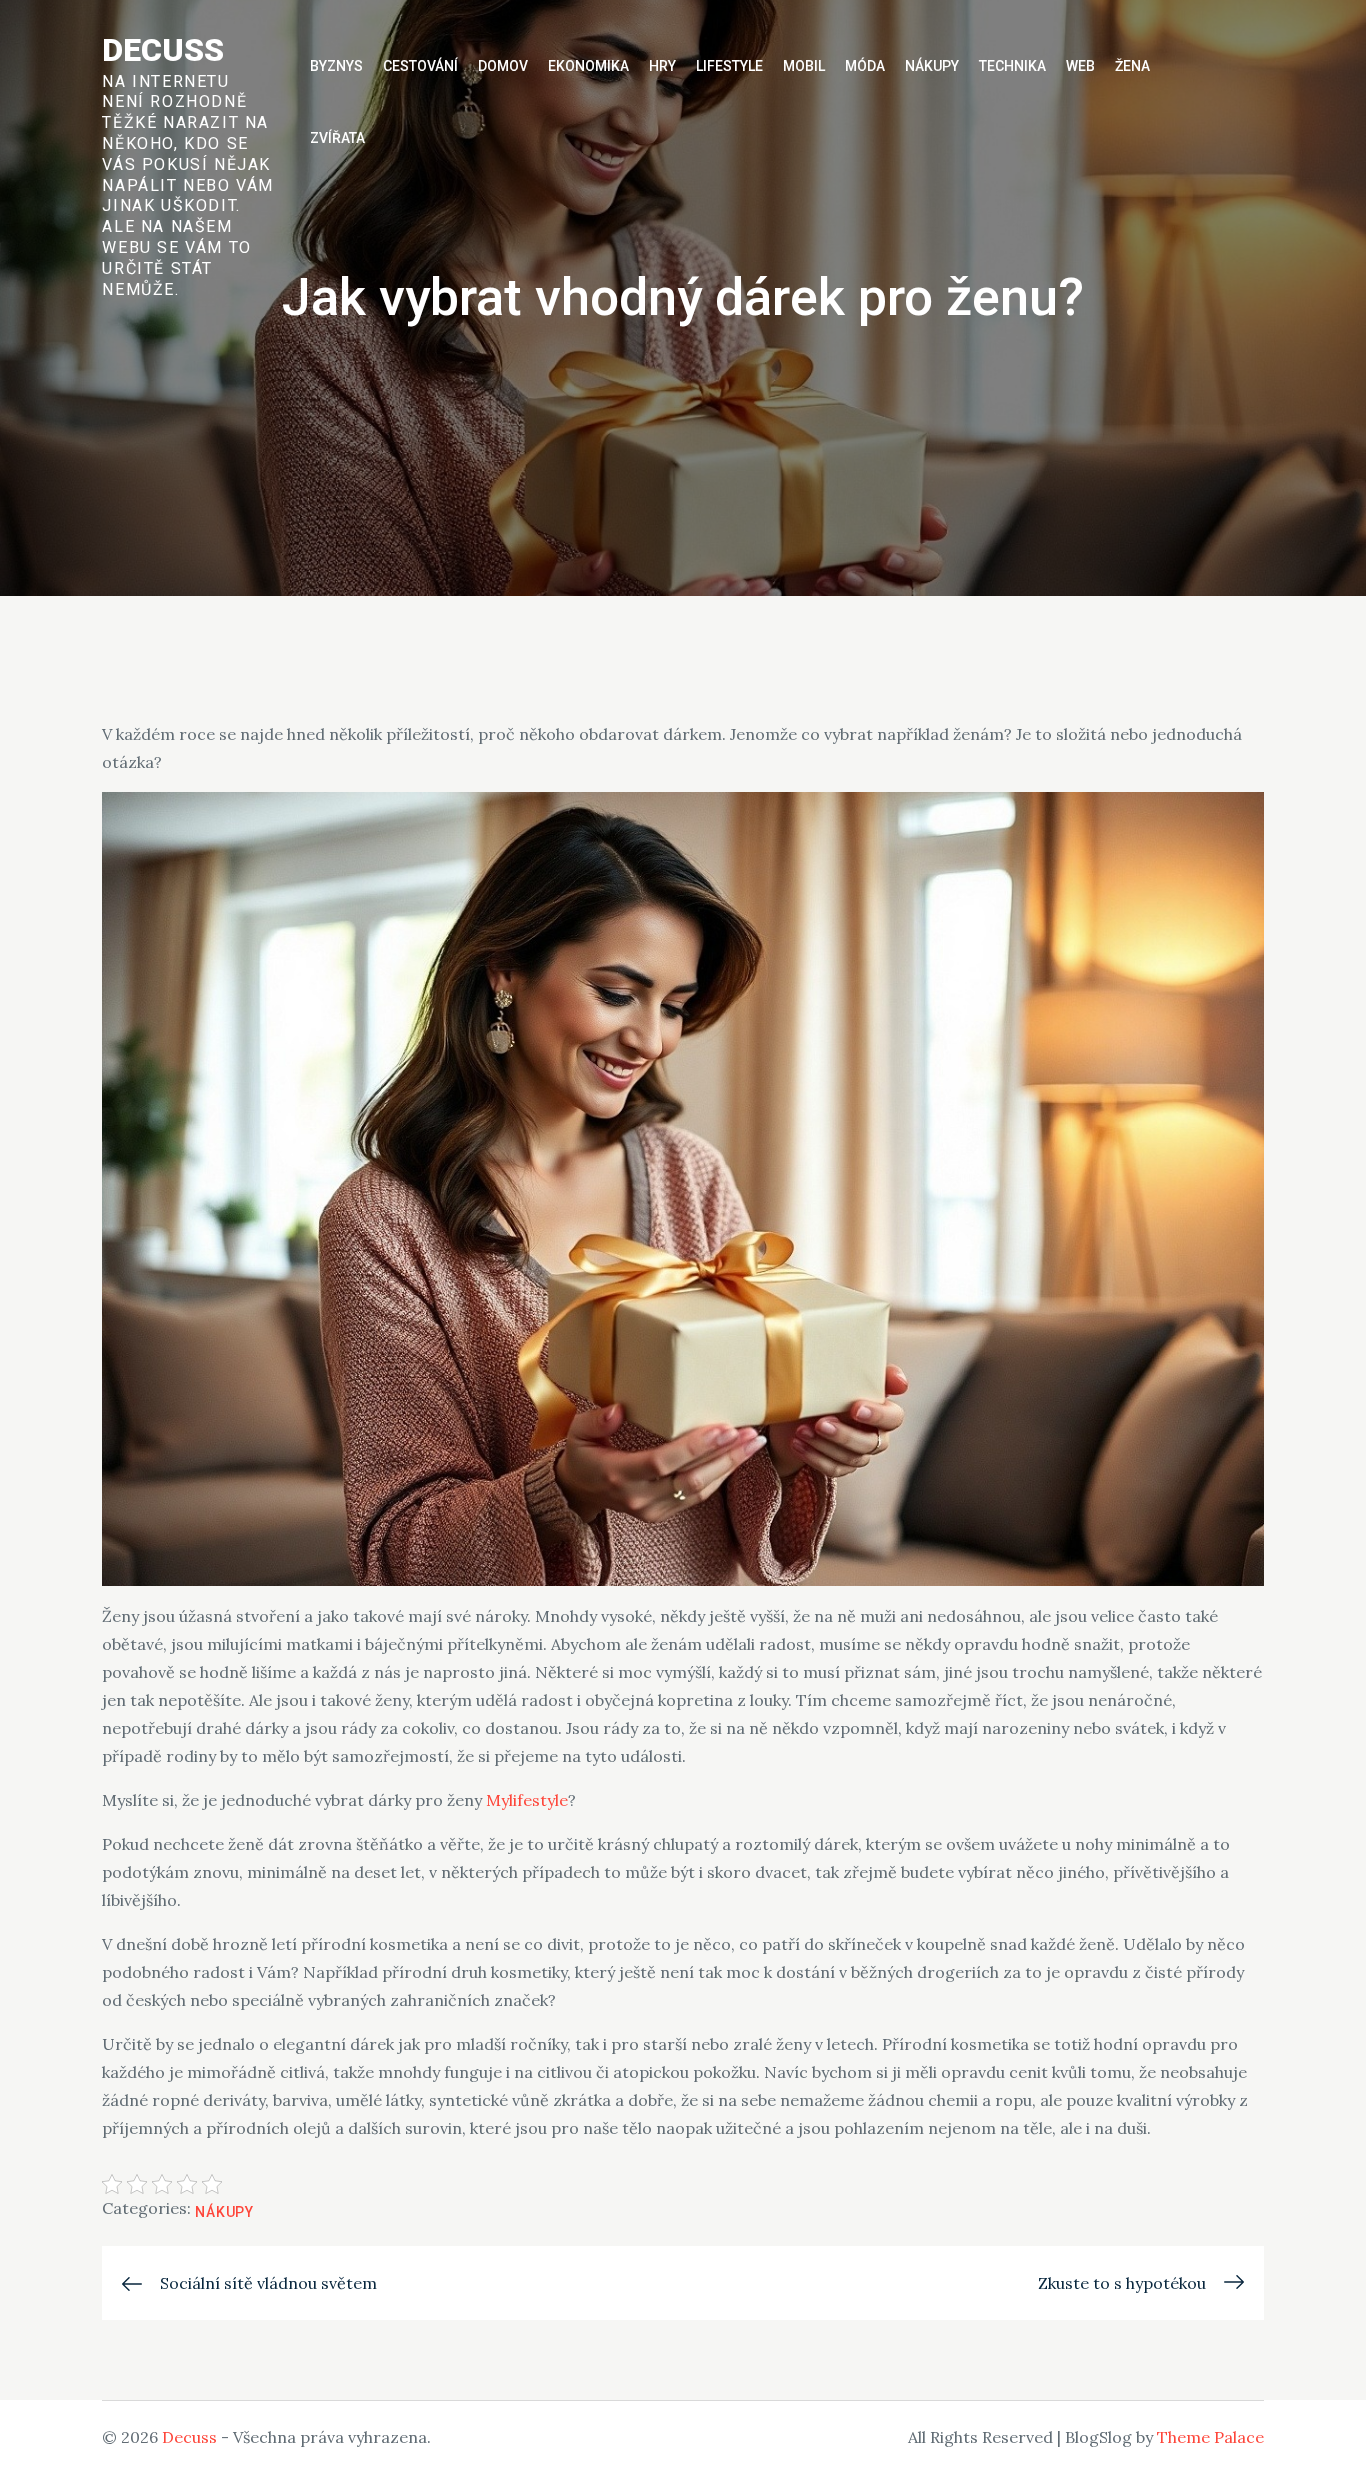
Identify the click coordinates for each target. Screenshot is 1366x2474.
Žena (1132, 66)
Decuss (163, 50)
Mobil (804, 66)
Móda (865, 66)
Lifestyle (729, 66)
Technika (1012, 66)
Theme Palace (1210, 2437)
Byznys (336, 66)
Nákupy (932, 66)
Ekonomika (588, 66)
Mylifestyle (527, 1800)
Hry (662, 66)
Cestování (420, 66)
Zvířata (337, 138)
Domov (503, 66)
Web (1080, 66)
